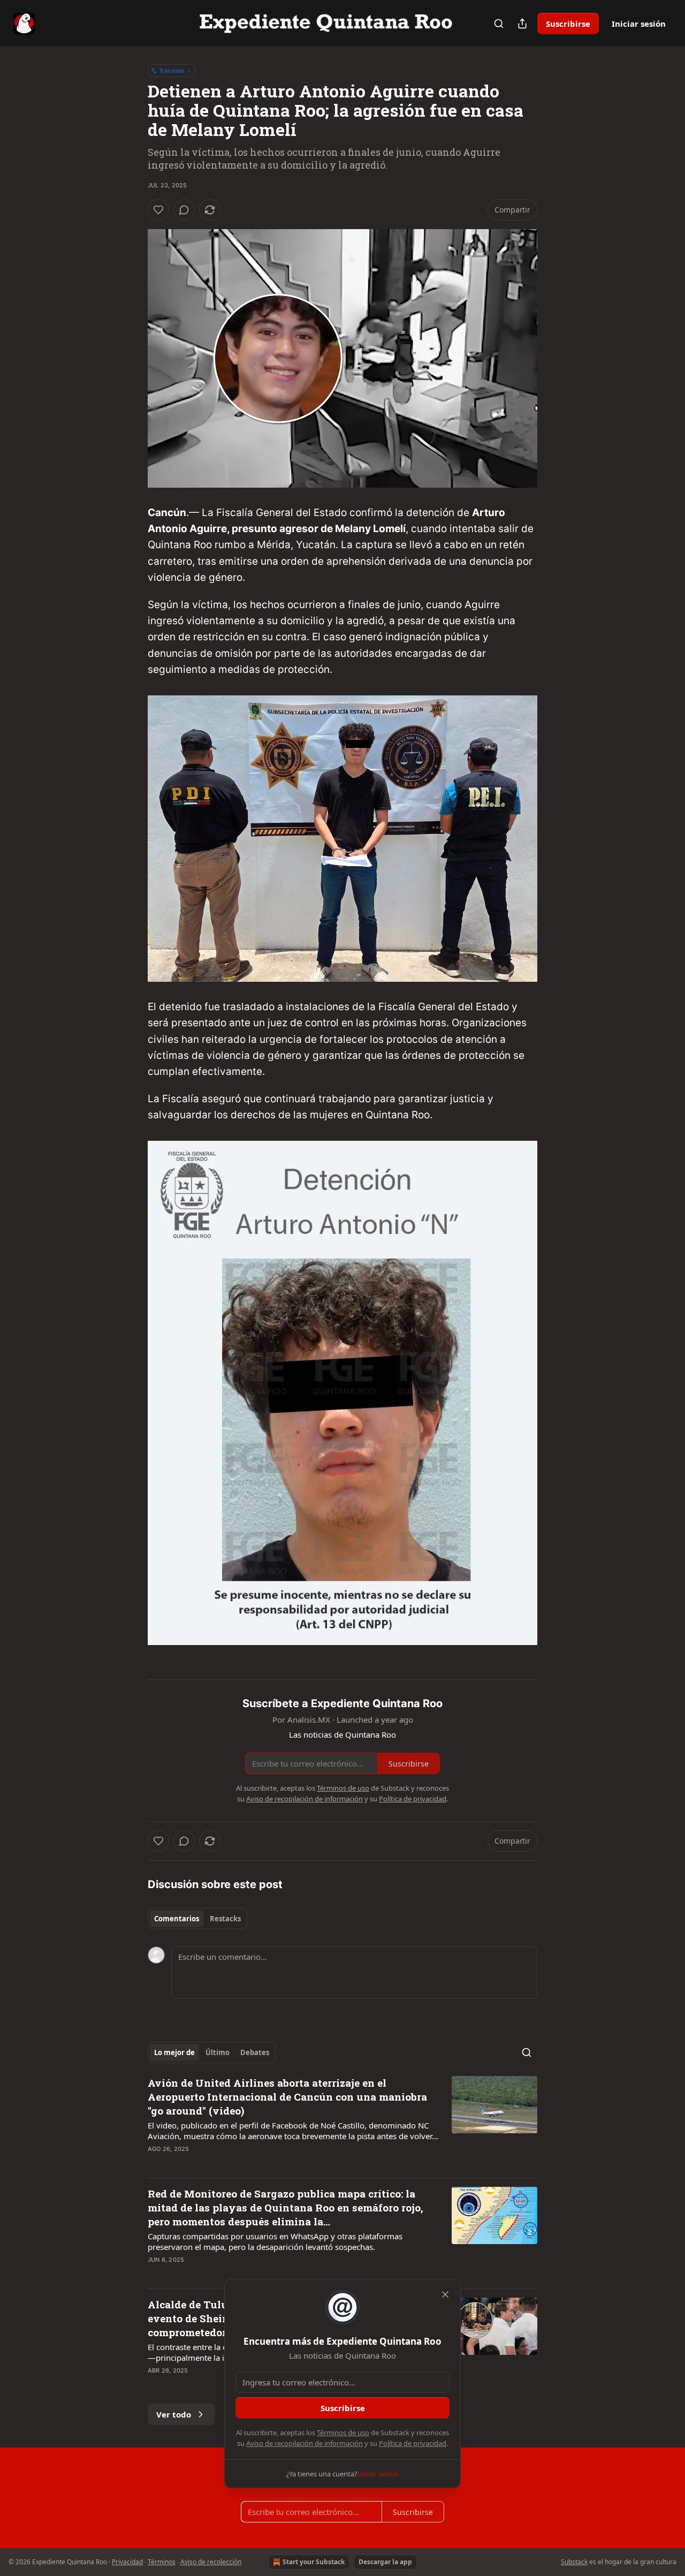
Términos (162, 2562)
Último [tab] (218, 2052)
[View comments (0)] (184, 210)
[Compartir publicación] (522, 24)
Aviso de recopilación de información (305, 2443)
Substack (574, 2562)
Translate (172, 70)
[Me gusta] (158, 210)
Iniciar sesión (639, 24)
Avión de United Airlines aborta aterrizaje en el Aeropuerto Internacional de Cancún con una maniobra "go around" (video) (287, 2097)
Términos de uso (343, 2433)
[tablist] (197, 1919)
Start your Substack (314, 2562)
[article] (342, 2123)
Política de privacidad (413, 2443)
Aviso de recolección (211, 2562)
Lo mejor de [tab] (174, 2052)
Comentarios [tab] (177, 1919)
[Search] (499, 24)
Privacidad (127, 2562)
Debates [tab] (255, 2052)
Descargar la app (385, 2562)
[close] (445, 2294)
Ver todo (174, 2414)
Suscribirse (568, 24)
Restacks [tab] (225, 1919)
